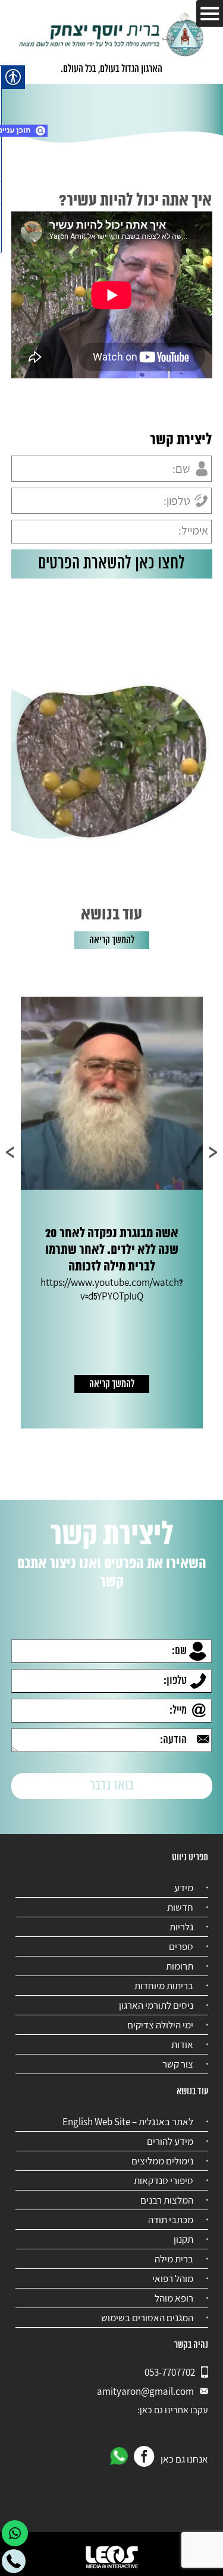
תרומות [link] (180, 1966)
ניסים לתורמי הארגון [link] (156, 2005)
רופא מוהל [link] (174, 2298)
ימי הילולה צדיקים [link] (160, 2025)
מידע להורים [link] (170, 2141)
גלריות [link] (181, 1927)
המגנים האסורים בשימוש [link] (147, 2318)
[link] (112, 36)
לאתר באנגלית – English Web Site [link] (128, 2122)
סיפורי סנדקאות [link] (164, 2180)
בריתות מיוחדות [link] (164, 1986)
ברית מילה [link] (174, 2259)
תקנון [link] (183, 2239)
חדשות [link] (180, 1907)
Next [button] (10, 1152)
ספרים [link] (181, 1946)
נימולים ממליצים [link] (162, 2161)
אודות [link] (182, 2044)
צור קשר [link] (178, 2064)
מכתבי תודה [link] (171, 2220)
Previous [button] (213, 1152)
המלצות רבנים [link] (167, 2200)
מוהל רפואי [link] (173, 2278)
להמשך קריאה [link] (112, 940)
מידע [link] (184, 1888)
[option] (112, 1213)
